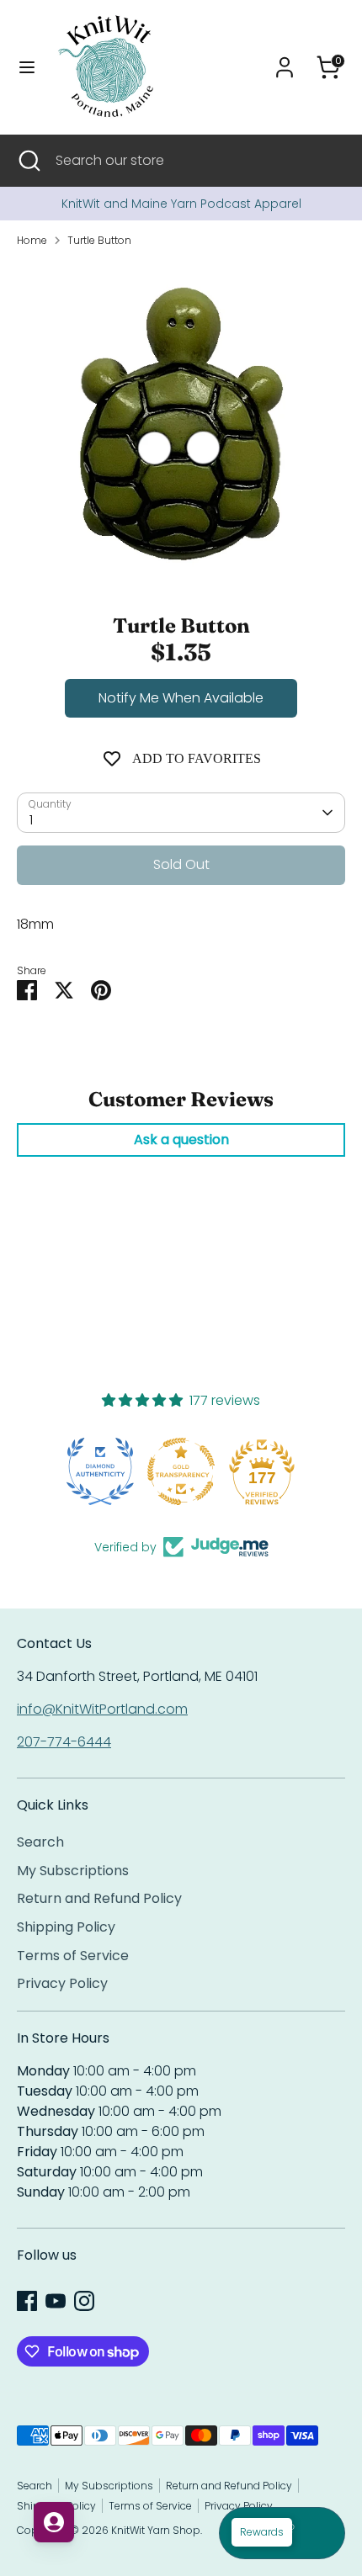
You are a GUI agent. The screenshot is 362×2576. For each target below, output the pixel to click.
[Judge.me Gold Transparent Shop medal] (100, 1471)
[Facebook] (27, 2301)
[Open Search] (28, 161)
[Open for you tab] (54, 2522)
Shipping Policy (66, 1927)
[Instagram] (84, 2301)
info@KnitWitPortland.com (102, 1709)
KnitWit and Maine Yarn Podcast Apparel (181, 204)
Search (40, 1842)
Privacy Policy (62, 1983)
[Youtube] (56, 2301)
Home (32, 240)
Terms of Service (73, 1956)
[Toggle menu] (27, 67)
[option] (181, 204)
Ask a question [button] (181, 1140)
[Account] (285, 60)
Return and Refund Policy (99, 1898)
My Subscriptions (73, 1871)
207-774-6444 (64, 1742)
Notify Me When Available (181, 698)
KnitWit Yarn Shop (156, 2530)
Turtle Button (99, 240)
